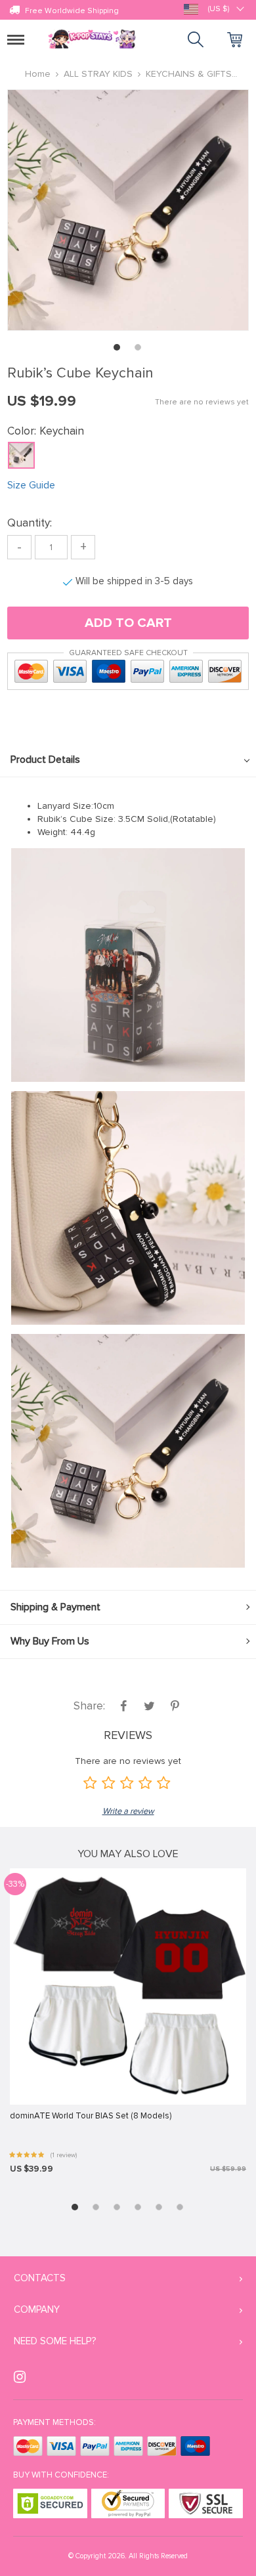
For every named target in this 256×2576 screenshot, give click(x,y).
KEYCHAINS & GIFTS (189, 74)
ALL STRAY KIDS (98, 74)
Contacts (40, 2278)
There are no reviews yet (202, 402)
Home (38, 74)
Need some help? (55, 2341)
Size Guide (31, 485)
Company (37, 2309)
